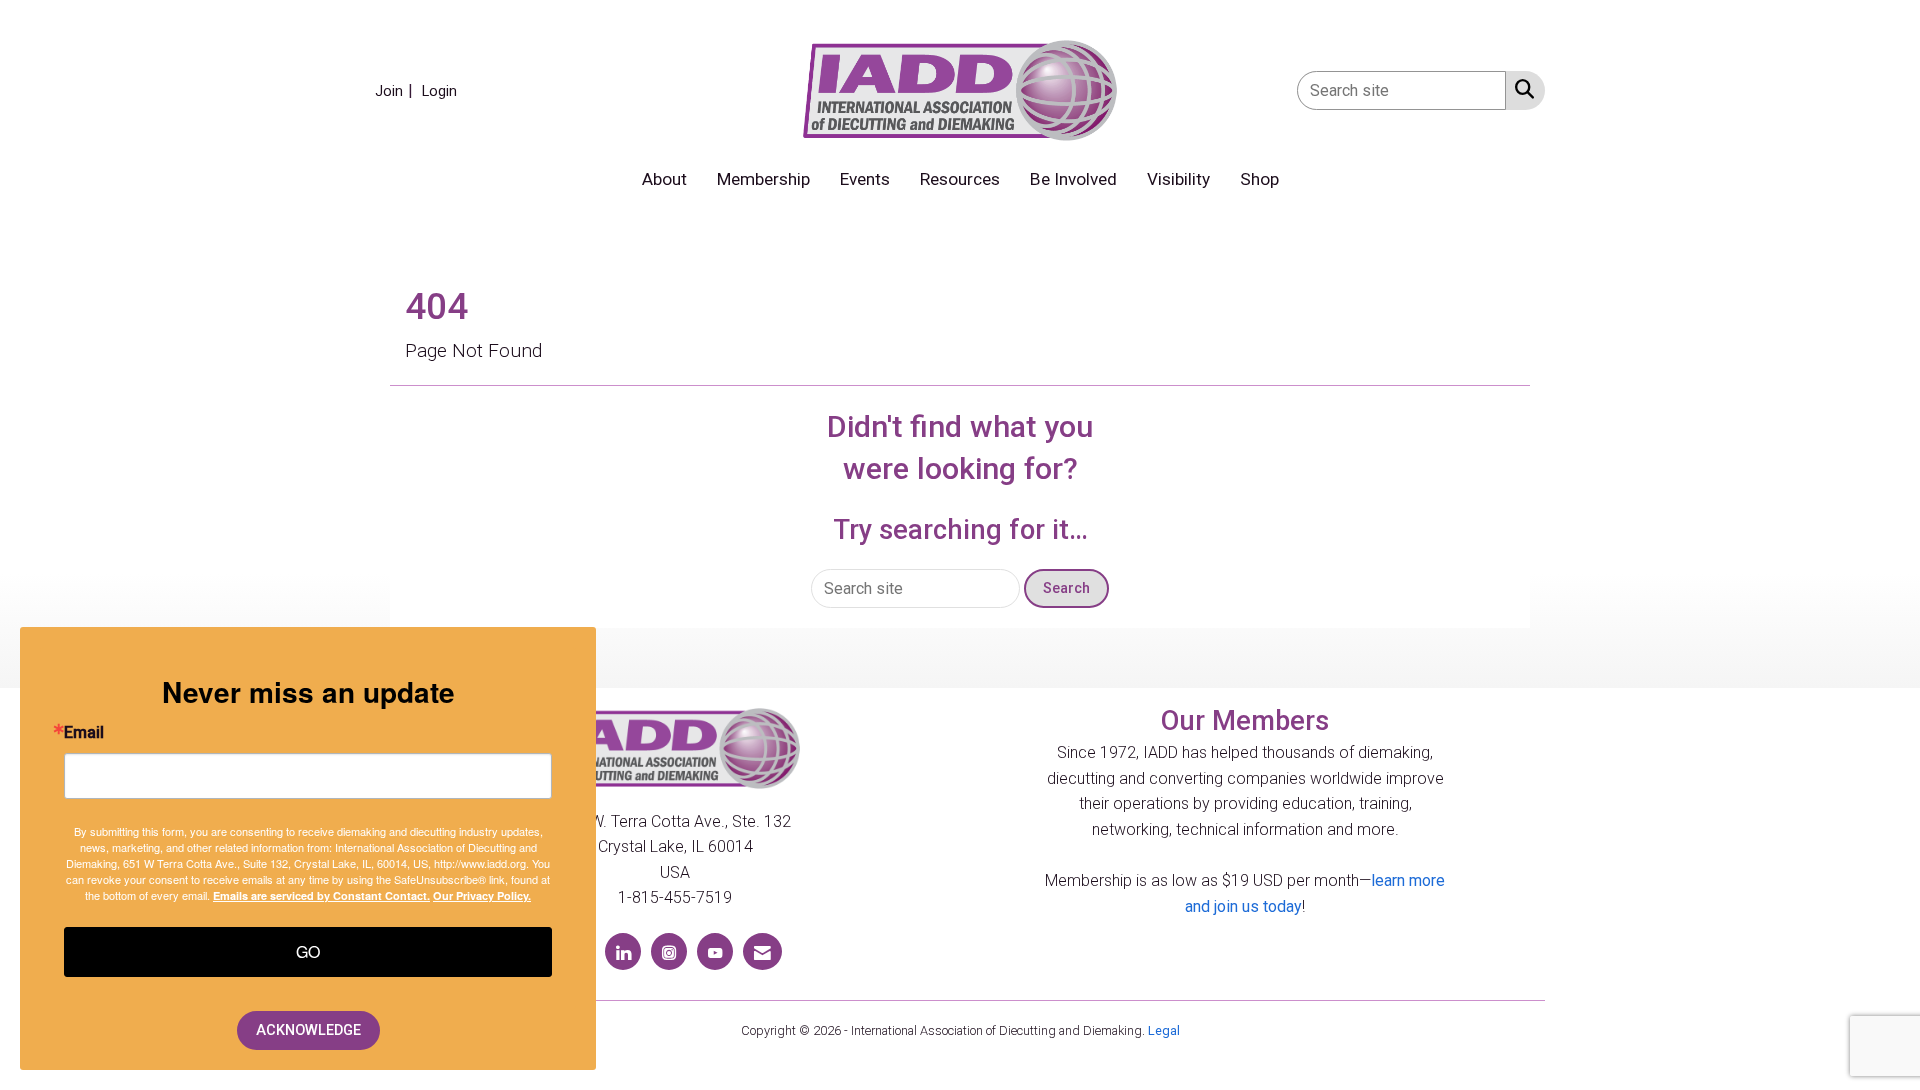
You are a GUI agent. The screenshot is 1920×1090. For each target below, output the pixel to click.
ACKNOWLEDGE (308, 1030)
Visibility (1178, 179)
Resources (960, 179)
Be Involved (1073, 179)
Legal (1164, 1030)
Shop (1259, 179)
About (664, 179)
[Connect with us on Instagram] (669, 951)
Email (84, 733)
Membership (763, 179)
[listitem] (396, 90)
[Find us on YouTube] (715, 951)
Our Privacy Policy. (482, 895)
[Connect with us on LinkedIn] (623, 951)
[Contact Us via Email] (762, 951)
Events (865, 179)
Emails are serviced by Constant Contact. (321, 895)
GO (308, 951)
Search (1066, 588)
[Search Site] (1520, 89)
